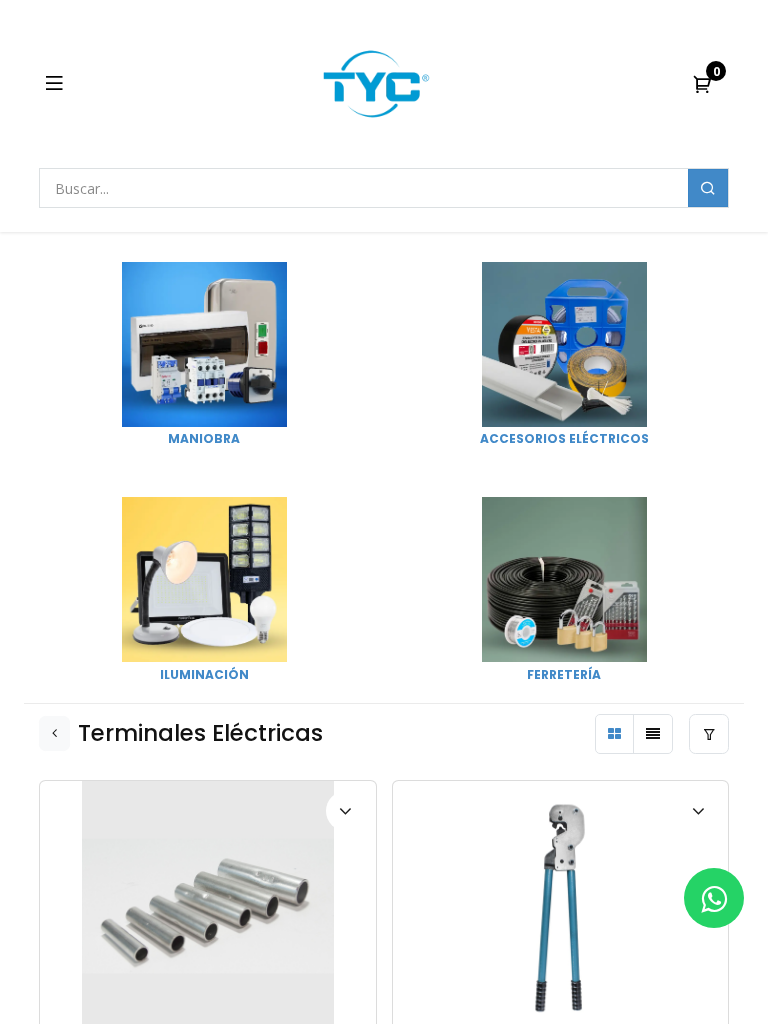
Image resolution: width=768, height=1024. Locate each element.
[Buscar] (708, 188)
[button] (698, 861)
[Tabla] (615, 734)
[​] (714, 898)
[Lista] (653, 734)
